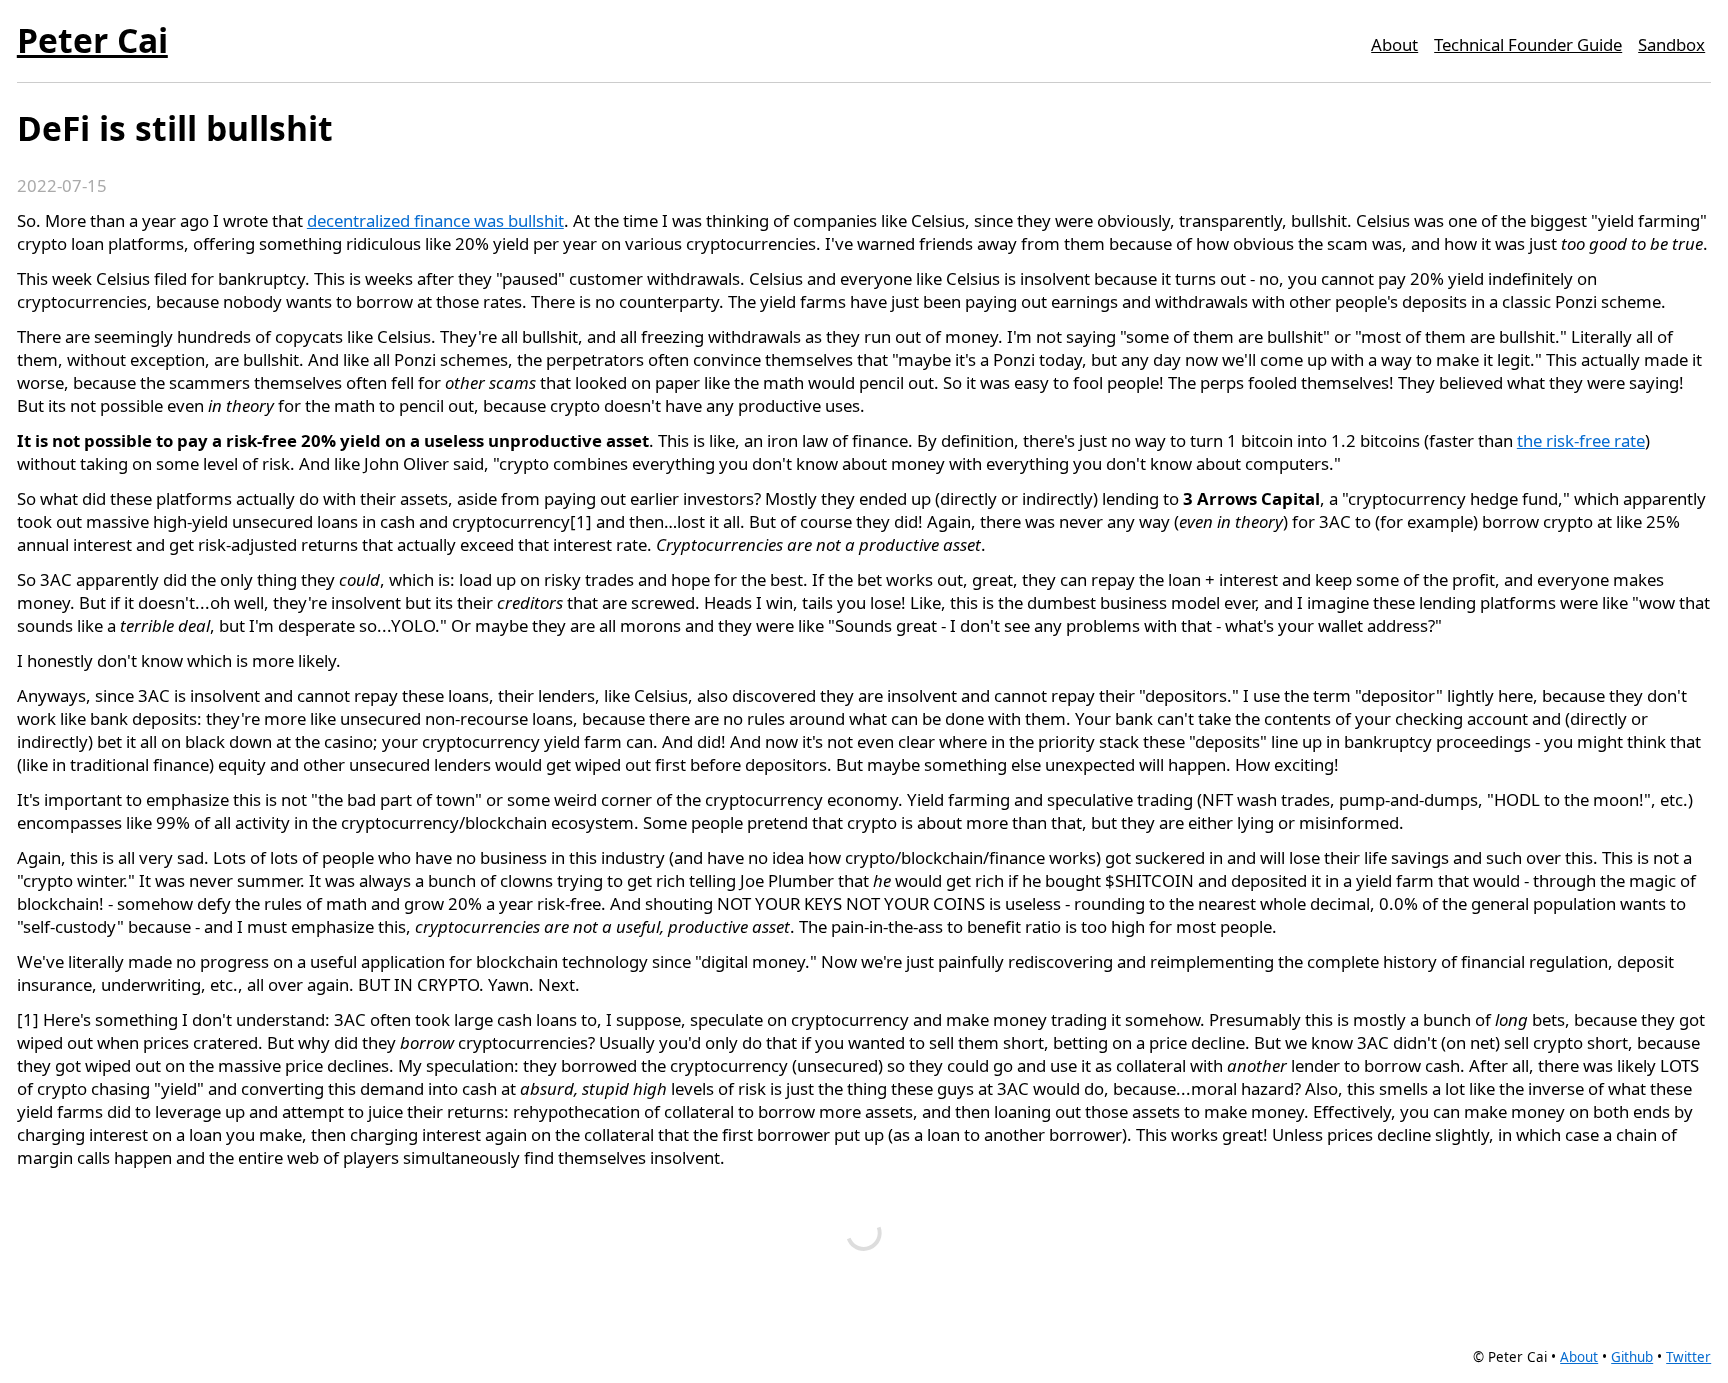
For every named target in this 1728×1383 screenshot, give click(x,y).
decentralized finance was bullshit (435, 220)
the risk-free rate (1581, 440)
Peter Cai (92, 40)
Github (1632, 1357)
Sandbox (1671, 44)
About (1394, 44)
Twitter (1688, 1357)
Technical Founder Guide (1528, 44)
